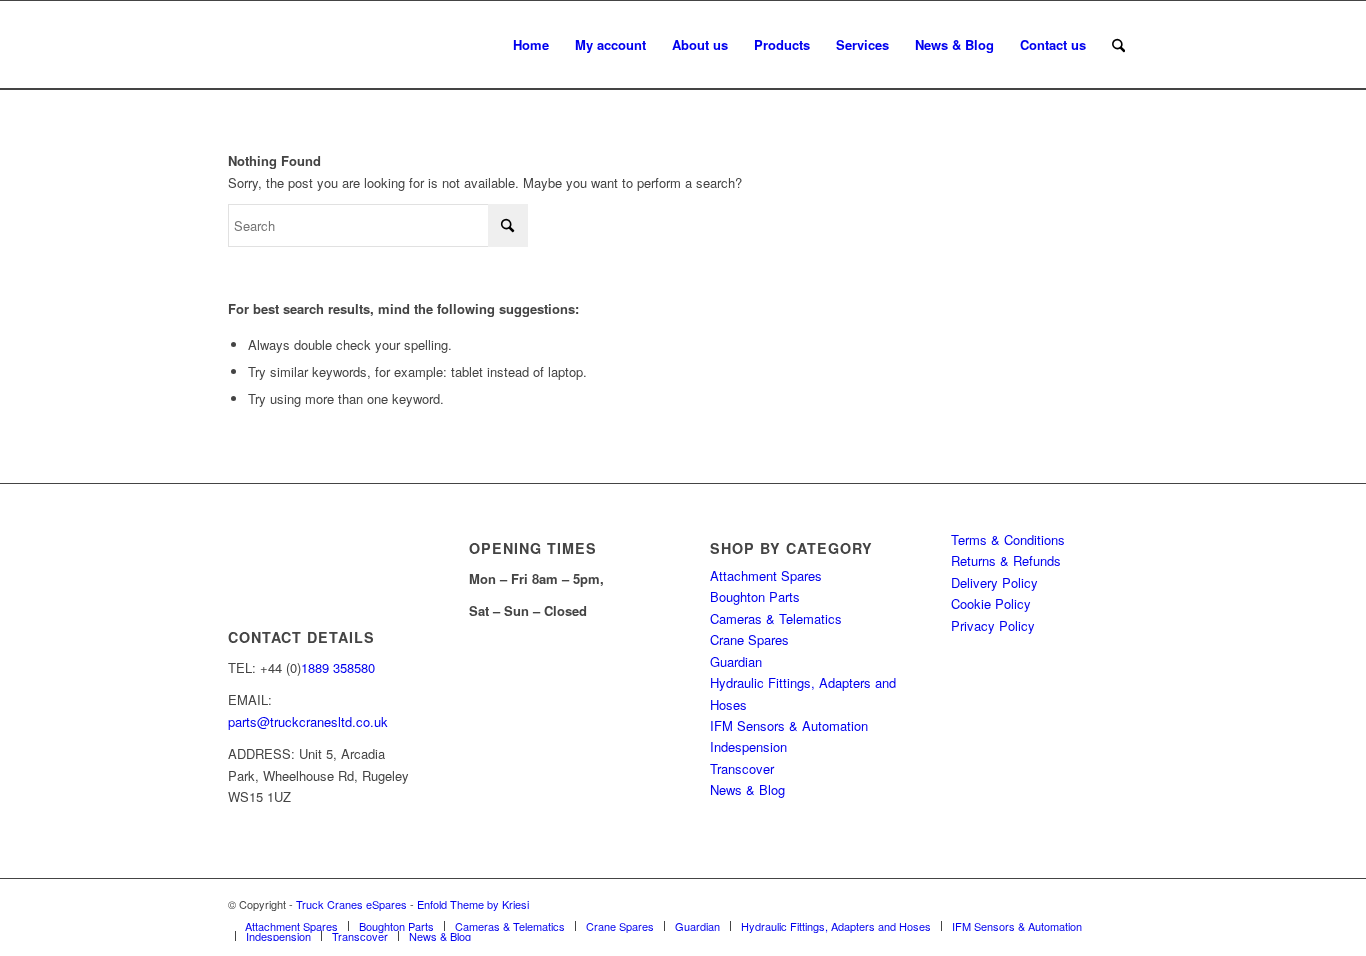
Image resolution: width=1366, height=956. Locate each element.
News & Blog (747, 789)
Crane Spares (749, 639)
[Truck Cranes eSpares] (378, 45)
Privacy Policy (993, 625)
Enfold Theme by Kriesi (473, 904)
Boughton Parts (755, 596)
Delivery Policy (994, 582)
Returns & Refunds (1006, 560)
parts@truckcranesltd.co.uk (308, 721)
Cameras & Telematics (776, 618)
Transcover (742, 768)
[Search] (1118, 45)
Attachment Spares (766, 575)
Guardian (736, 661)
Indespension (748, 746)
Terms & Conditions (1008, 539)
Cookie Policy (991, 603)
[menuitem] (531, 45)
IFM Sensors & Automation (789, 725)
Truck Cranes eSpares (351, 904)
